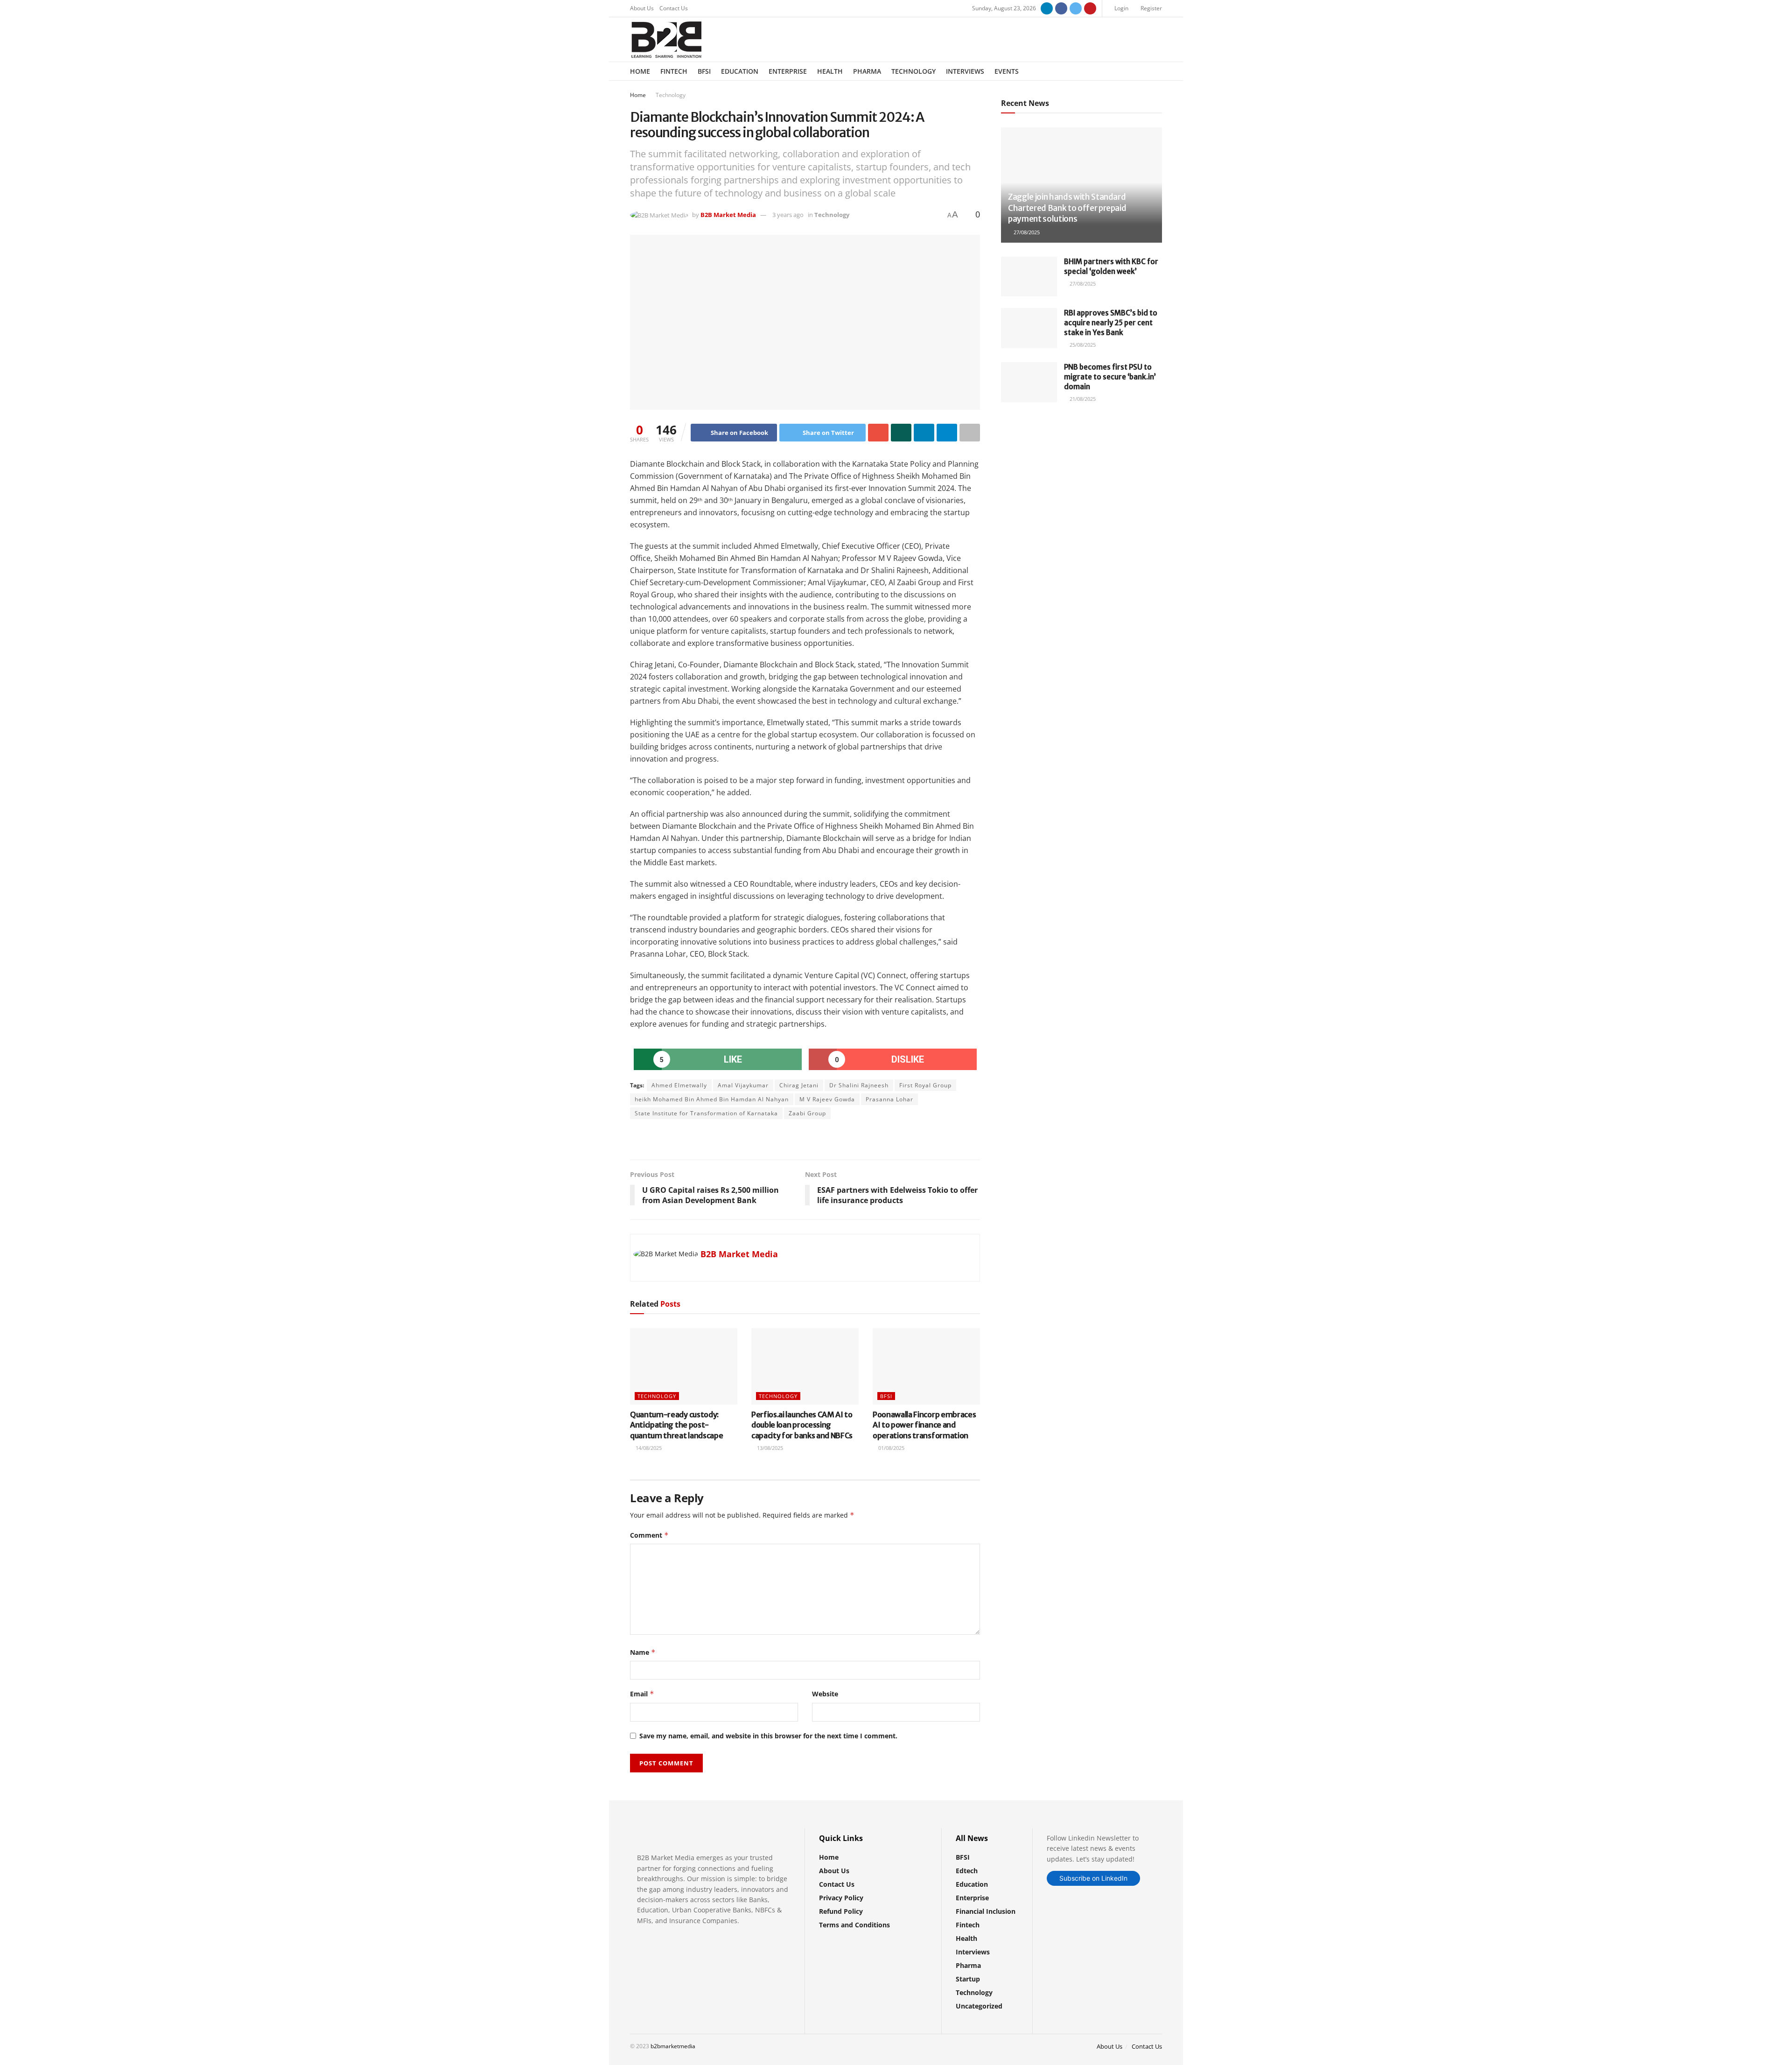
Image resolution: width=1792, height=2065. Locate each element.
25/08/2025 (1082, 345)
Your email (1034, 450)
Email (642, 1694)
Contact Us (674, 8)
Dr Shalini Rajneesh (859, 1085)
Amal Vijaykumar (743, 1085)
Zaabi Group (807, 1113)
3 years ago (788, 215)
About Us (642, 8)
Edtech (967, 1871)
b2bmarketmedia (673, 2046)
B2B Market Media (728, 215)
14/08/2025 (648, 1448)
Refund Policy (841, 1911)
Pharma (867, 71)
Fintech (674, 71)
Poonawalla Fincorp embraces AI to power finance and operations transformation (924, 1425)
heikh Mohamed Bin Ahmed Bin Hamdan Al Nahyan (712, 1099)
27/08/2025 (1026, 232)
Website (825, 1694)
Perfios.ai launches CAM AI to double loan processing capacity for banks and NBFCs (802, 1425)
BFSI (704, 71)
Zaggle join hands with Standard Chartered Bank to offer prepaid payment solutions (1067, 208)
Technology (913, 71)
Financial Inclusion (986, 1911)
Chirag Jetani (799, 1085)
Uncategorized (979, 2006)
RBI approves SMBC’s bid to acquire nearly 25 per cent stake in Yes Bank (1111, 323)
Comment (649, 1535)
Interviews (965, 71)
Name (643, 1652)
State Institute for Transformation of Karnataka (706, 1113)
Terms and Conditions (854, 1925)
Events (1007, 71)
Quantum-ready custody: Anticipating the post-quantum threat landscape (676, 1425)
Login (1121, 8)
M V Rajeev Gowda (827, 1099)
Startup (968, 1979)
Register (1151, 8)
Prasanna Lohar (889, 1099)
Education (740, 71)
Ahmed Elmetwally (679, 1085)
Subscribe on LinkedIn (1093, 1878)
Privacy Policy (841, 1898)
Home (640, 71)
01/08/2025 (891, 1448)
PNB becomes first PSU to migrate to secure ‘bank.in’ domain (1110, 377)
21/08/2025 (1082, 399)
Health (830, 71)
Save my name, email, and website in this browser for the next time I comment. (768, 1736)
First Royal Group (925, 1085)
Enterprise (788, 71)
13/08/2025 (769, 1448)
